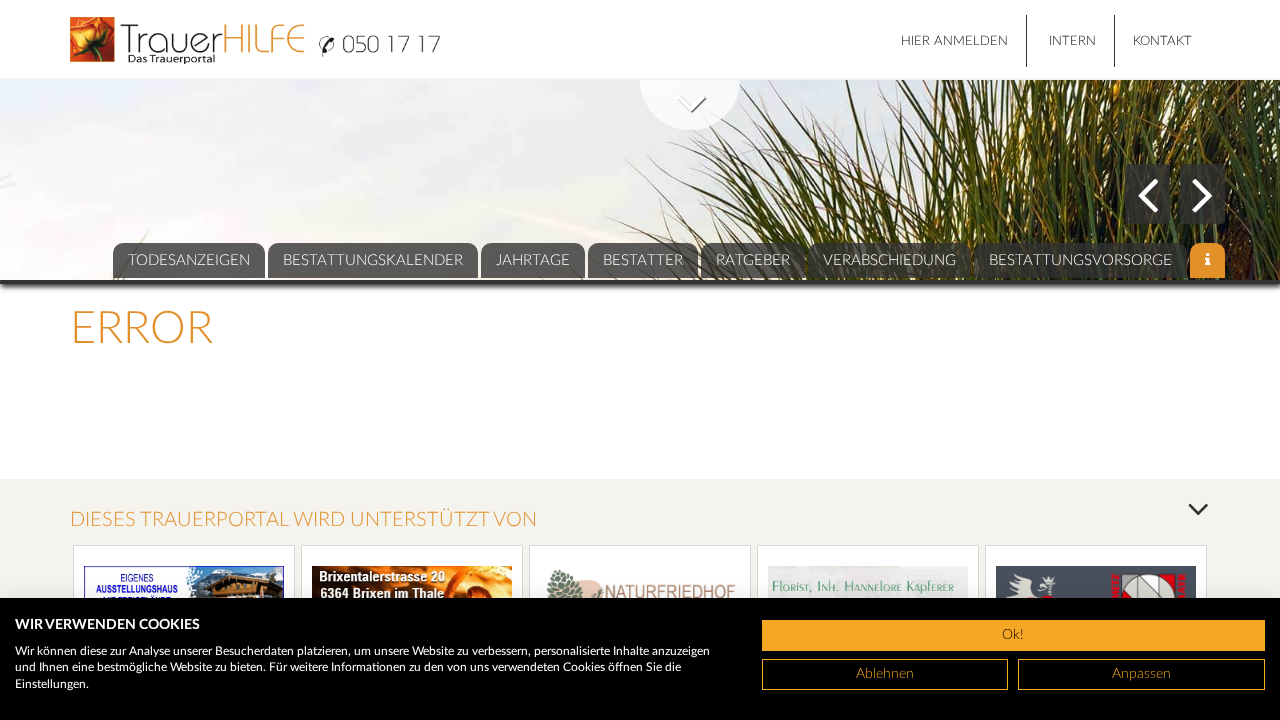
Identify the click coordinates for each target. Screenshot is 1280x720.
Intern (1072, 41)
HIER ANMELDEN (954, 41)
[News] (1207, 260)
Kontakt (1162, 41)
